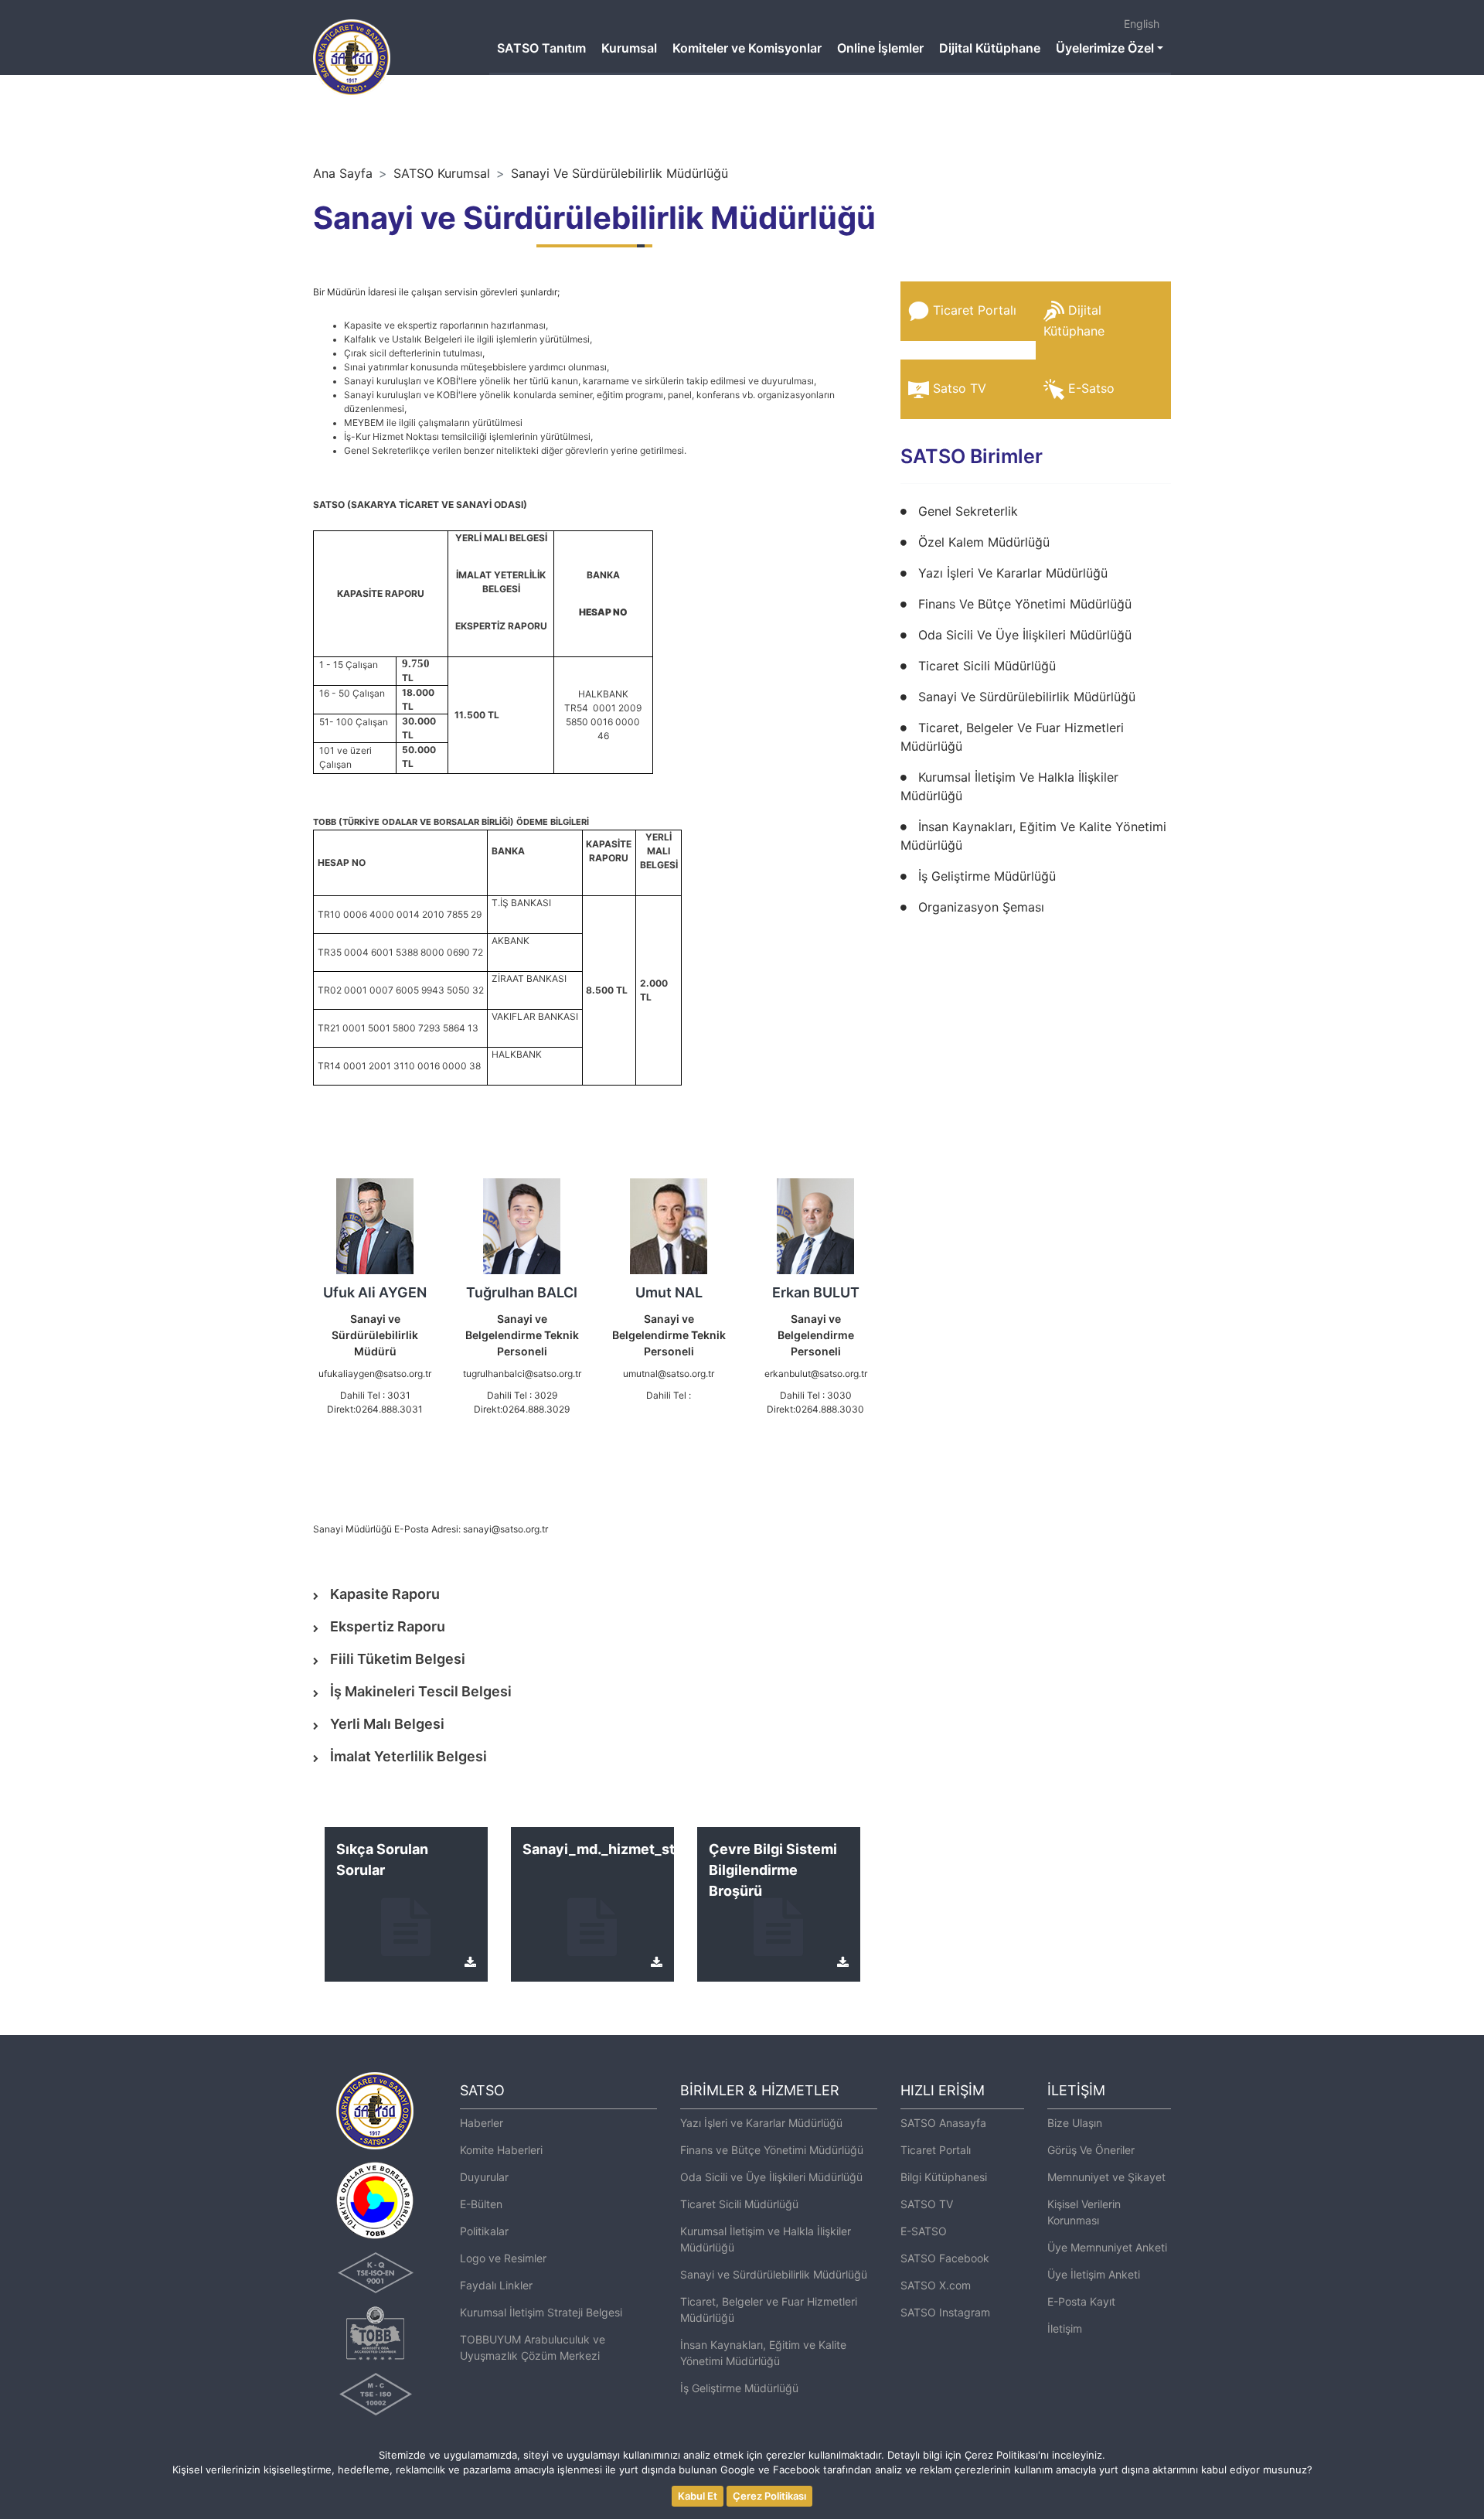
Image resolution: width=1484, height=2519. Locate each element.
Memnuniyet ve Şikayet (1106, 2177)
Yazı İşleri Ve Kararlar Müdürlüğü (1013, 573)
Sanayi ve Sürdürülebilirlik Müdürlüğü (774, 2274)
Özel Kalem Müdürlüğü (984, 542)
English (1142, 24)
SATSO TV (927, 2204)
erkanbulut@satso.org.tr (816, 1374)
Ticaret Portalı (975, 310)
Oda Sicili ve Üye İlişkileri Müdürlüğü (771, 2177)
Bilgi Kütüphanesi (944, 2177)
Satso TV (960, 388)
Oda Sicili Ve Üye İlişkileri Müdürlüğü (1025, 635)
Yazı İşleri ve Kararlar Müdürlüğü (761, 2123)
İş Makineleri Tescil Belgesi (421, 1691)
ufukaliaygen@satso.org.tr (375, 1374)
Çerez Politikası (769, 2496)
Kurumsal (629, 48)
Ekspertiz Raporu (388, 1626)
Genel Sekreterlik (968, 511)
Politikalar (484, 2231)
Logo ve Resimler (503, 2258)
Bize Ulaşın (1075, 2123)
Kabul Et (698, 2496)
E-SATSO (924, 2231)
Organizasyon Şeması (981, 907)
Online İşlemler (880, 48)
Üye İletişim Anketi (1094, 2274)
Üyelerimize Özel (1105, 48)
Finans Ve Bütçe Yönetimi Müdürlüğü (1025, 604)
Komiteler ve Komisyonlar (747, 48)
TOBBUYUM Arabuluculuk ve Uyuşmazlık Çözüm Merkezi (533, 2347)
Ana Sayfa (343, 173)
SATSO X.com (936, 2285)
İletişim (1065, 2328)
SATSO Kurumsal (442, 173)
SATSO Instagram (945, 2312)
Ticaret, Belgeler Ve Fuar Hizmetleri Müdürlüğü (1012, 737)
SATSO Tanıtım (541, 48)
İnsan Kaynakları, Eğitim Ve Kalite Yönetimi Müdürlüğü (1033, 836)
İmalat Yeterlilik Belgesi (408, 1756)
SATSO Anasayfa (943, 2123)
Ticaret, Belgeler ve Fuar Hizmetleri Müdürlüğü (769, 2309)
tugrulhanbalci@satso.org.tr (522, 1374)
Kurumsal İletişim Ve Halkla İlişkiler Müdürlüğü (1009, 786)
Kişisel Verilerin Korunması (1084, 2212)
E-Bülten (481, 2204)
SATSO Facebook (945, 2258)
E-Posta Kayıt (1081, 2301)
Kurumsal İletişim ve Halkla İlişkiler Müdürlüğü (766, 2239)
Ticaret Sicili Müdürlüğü (987, 666)
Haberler (482, 2123)
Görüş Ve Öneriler (1091, 2150)
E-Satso (1091, 388)
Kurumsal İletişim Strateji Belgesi (541, 2312)
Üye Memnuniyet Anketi (1107, 2247)
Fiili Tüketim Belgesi (398, 1659)
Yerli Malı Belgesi (387, 1724)
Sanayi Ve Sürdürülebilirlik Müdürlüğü (619, 173)
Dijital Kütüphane (990, 48)
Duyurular (484, 2177)
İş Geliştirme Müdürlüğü (987, 876)
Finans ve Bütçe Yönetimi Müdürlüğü (772, 2150)
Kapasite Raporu (385, 1594)
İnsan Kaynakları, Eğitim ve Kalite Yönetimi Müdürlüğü (763, 2353)
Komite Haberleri (501, 2150)
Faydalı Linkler (496, 2285)
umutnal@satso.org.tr (669, 1374)
